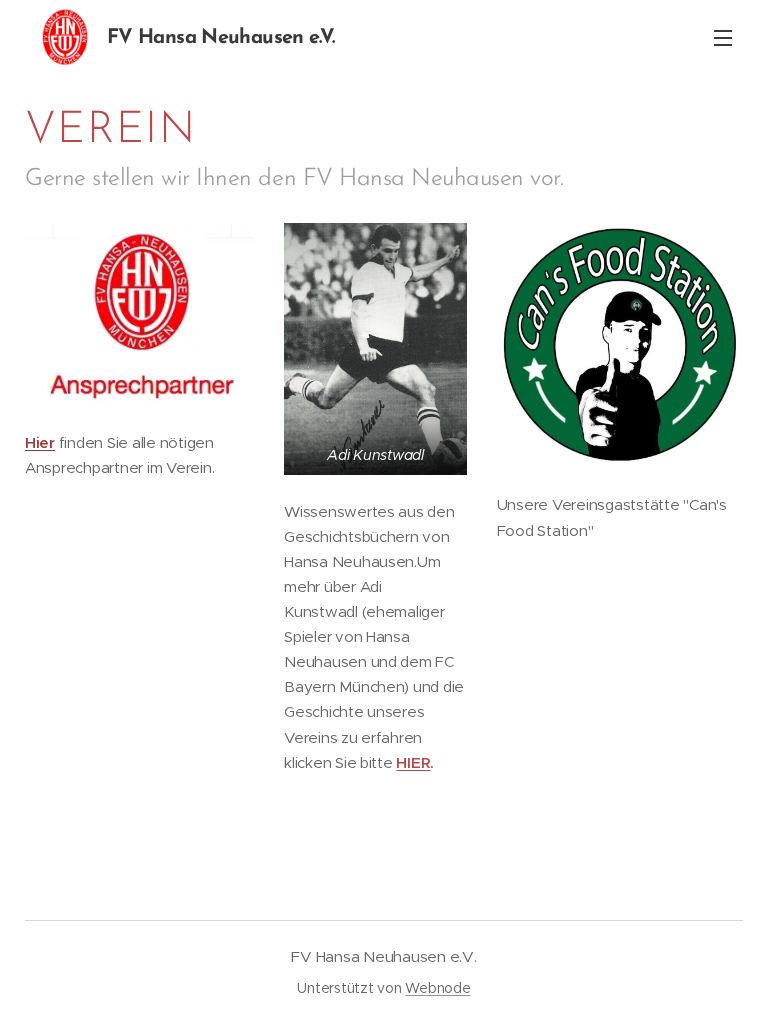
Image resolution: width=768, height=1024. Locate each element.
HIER (413, 762)
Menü (723, 37)
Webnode (437, 988)
